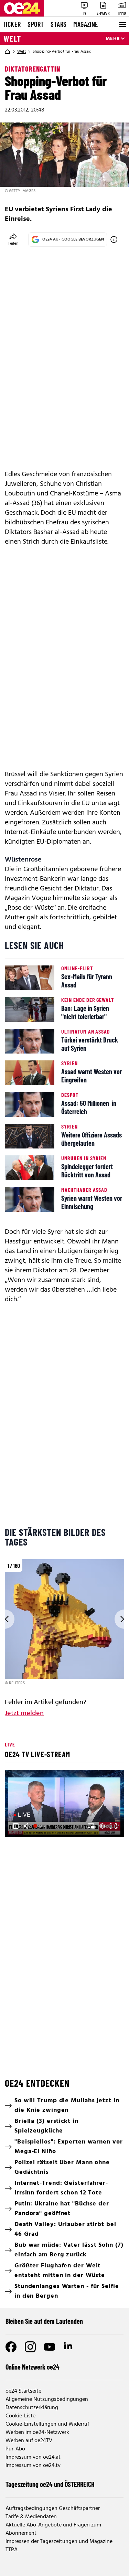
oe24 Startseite (23, 2391)
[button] (16, 1826)
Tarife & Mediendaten (31, 2517)
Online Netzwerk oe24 (33, 2367)
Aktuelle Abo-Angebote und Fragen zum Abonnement (53, 2529)
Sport (36, 24)
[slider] (40, 1826)
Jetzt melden (24, 1713)
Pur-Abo (15, 2449)
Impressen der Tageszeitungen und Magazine (59, 2542)
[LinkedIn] (69, 2347)
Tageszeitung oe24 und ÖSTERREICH (50, 2484)
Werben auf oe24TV (29, 2441)
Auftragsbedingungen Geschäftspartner (53, 2509)
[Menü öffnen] (122, 24)
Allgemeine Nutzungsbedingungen (47, 2399)
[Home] (8, 52)
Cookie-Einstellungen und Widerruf (47, 2424)
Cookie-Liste (20, 2416)
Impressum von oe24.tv (33, 2466)
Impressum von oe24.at (33, 2457)
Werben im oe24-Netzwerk (37, 2433)
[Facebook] (11, 2347)
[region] (64, 1623)
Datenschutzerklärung (32, 2408)
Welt (12, 39)
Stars (58, 24)
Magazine (86, 24)
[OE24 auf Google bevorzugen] (114, 239)
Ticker (12, 24)
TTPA (12, 2550)
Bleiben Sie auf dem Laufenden (44, 2321)
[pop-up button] (102, 1826)
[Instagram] (30, 2347)
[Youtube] (50, 2347)
